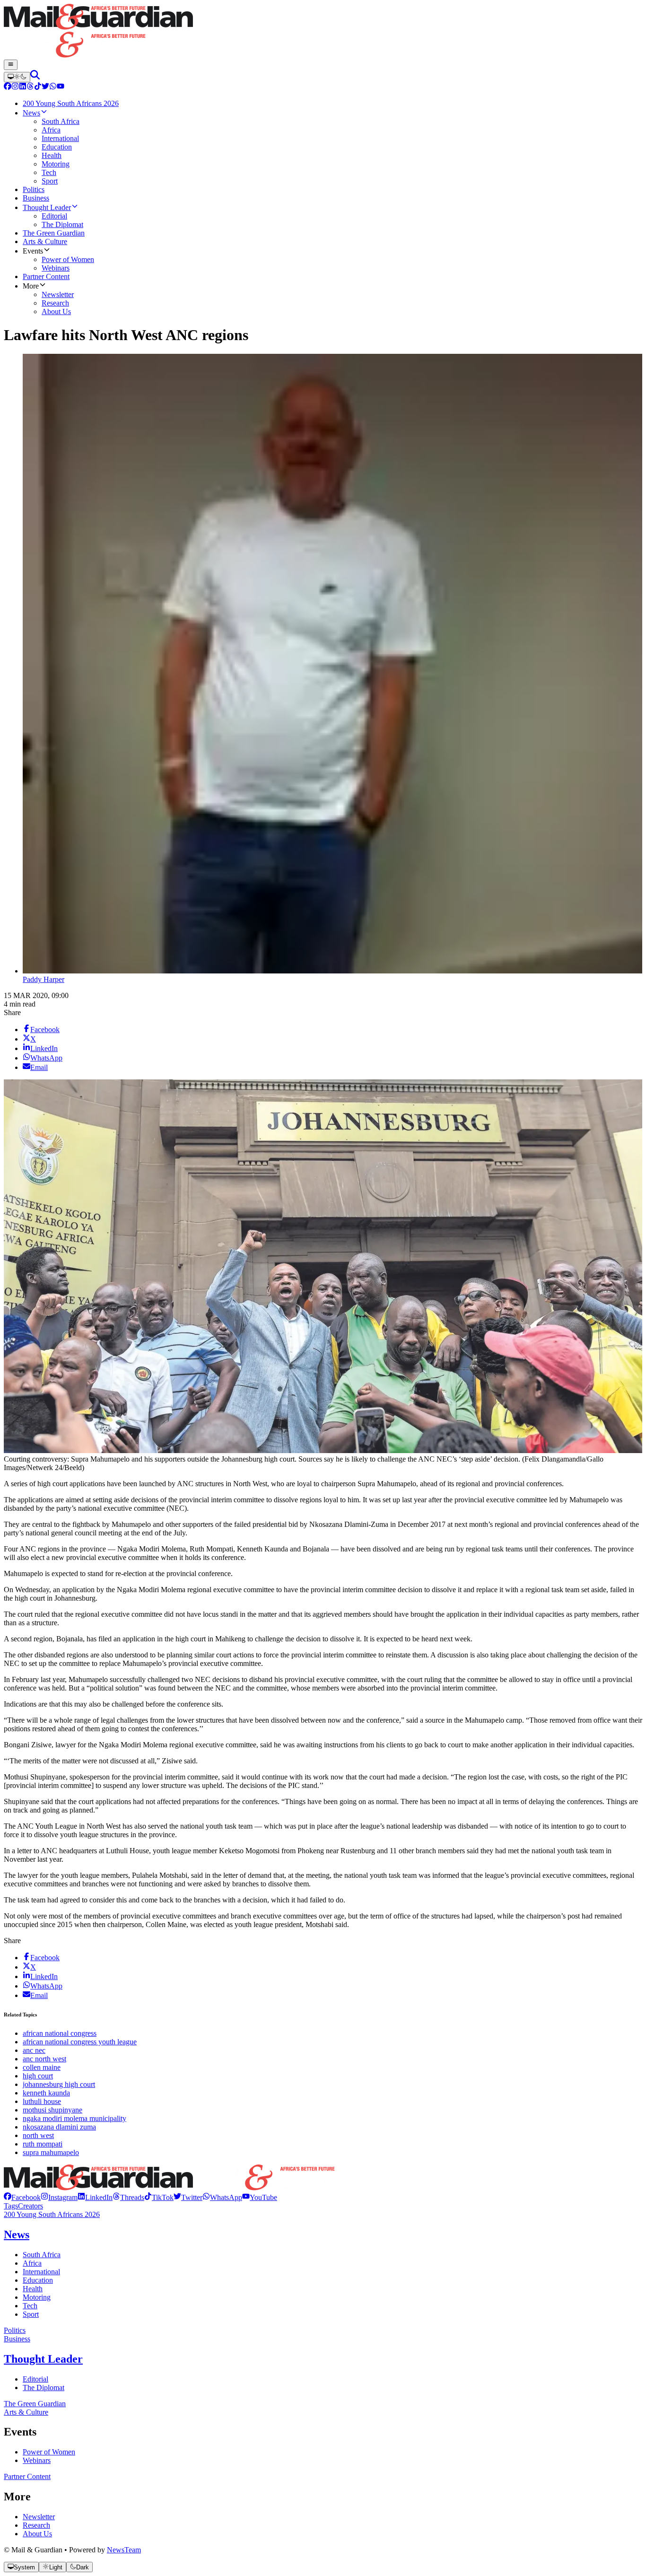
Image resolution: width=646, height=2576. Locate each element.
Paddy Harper (44, 979)
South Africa (42, 2255)
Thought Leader (43, 2359)
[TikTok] (38, 87)
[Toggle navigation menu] (11, 65)
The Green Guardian (35, 2404)
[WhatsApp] (53, 87)
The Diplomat (44, 2388)
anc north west (44, 2059)
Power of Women (49, 2452)
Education (38, 2280)
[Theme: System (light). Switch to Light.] (17, 77)
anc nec (34, 2050)
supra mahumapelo (51, 2152)
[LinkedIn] (23, 87)
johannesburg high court (59, 2084)
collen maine (42, 2067)
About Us (37, 2534)
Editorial (35, 2379)
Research (36, 2525)
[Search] (35, 77)
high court (38, 2076)
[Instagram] (15, 87)
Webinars (37, 2460)
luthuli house (42, 2101)
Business (17, 2339)
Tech (30, 2306)
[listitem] (22, 2197)
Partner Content (27, 2476)
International (41, 2272)
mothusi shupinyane (52, 2110)
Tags (11, 2206)
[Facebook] (8, 87)
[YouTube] (61, 87)
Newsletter (39, 2517)
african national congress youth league (80, 2042)
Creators (31, 2206)
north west (38, 2135)
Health (33, 2289)
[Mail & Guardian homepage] (323, 32)
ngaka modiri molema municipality (74, 2118)
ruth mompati (43, 2144)
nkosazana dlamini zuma (59, 2127)
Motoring (37, 2297)
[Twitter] (45, 87)
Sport (31, 2314)
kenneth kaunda (46, 2093)
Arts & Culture (26, 2412)
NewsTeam (124, 2550)
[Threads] (30, 87)
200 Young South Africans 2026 (52, 2214)
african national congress (60, 2033)
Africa (32, 2263)
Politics (15, 2330)
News (17, 2234)
